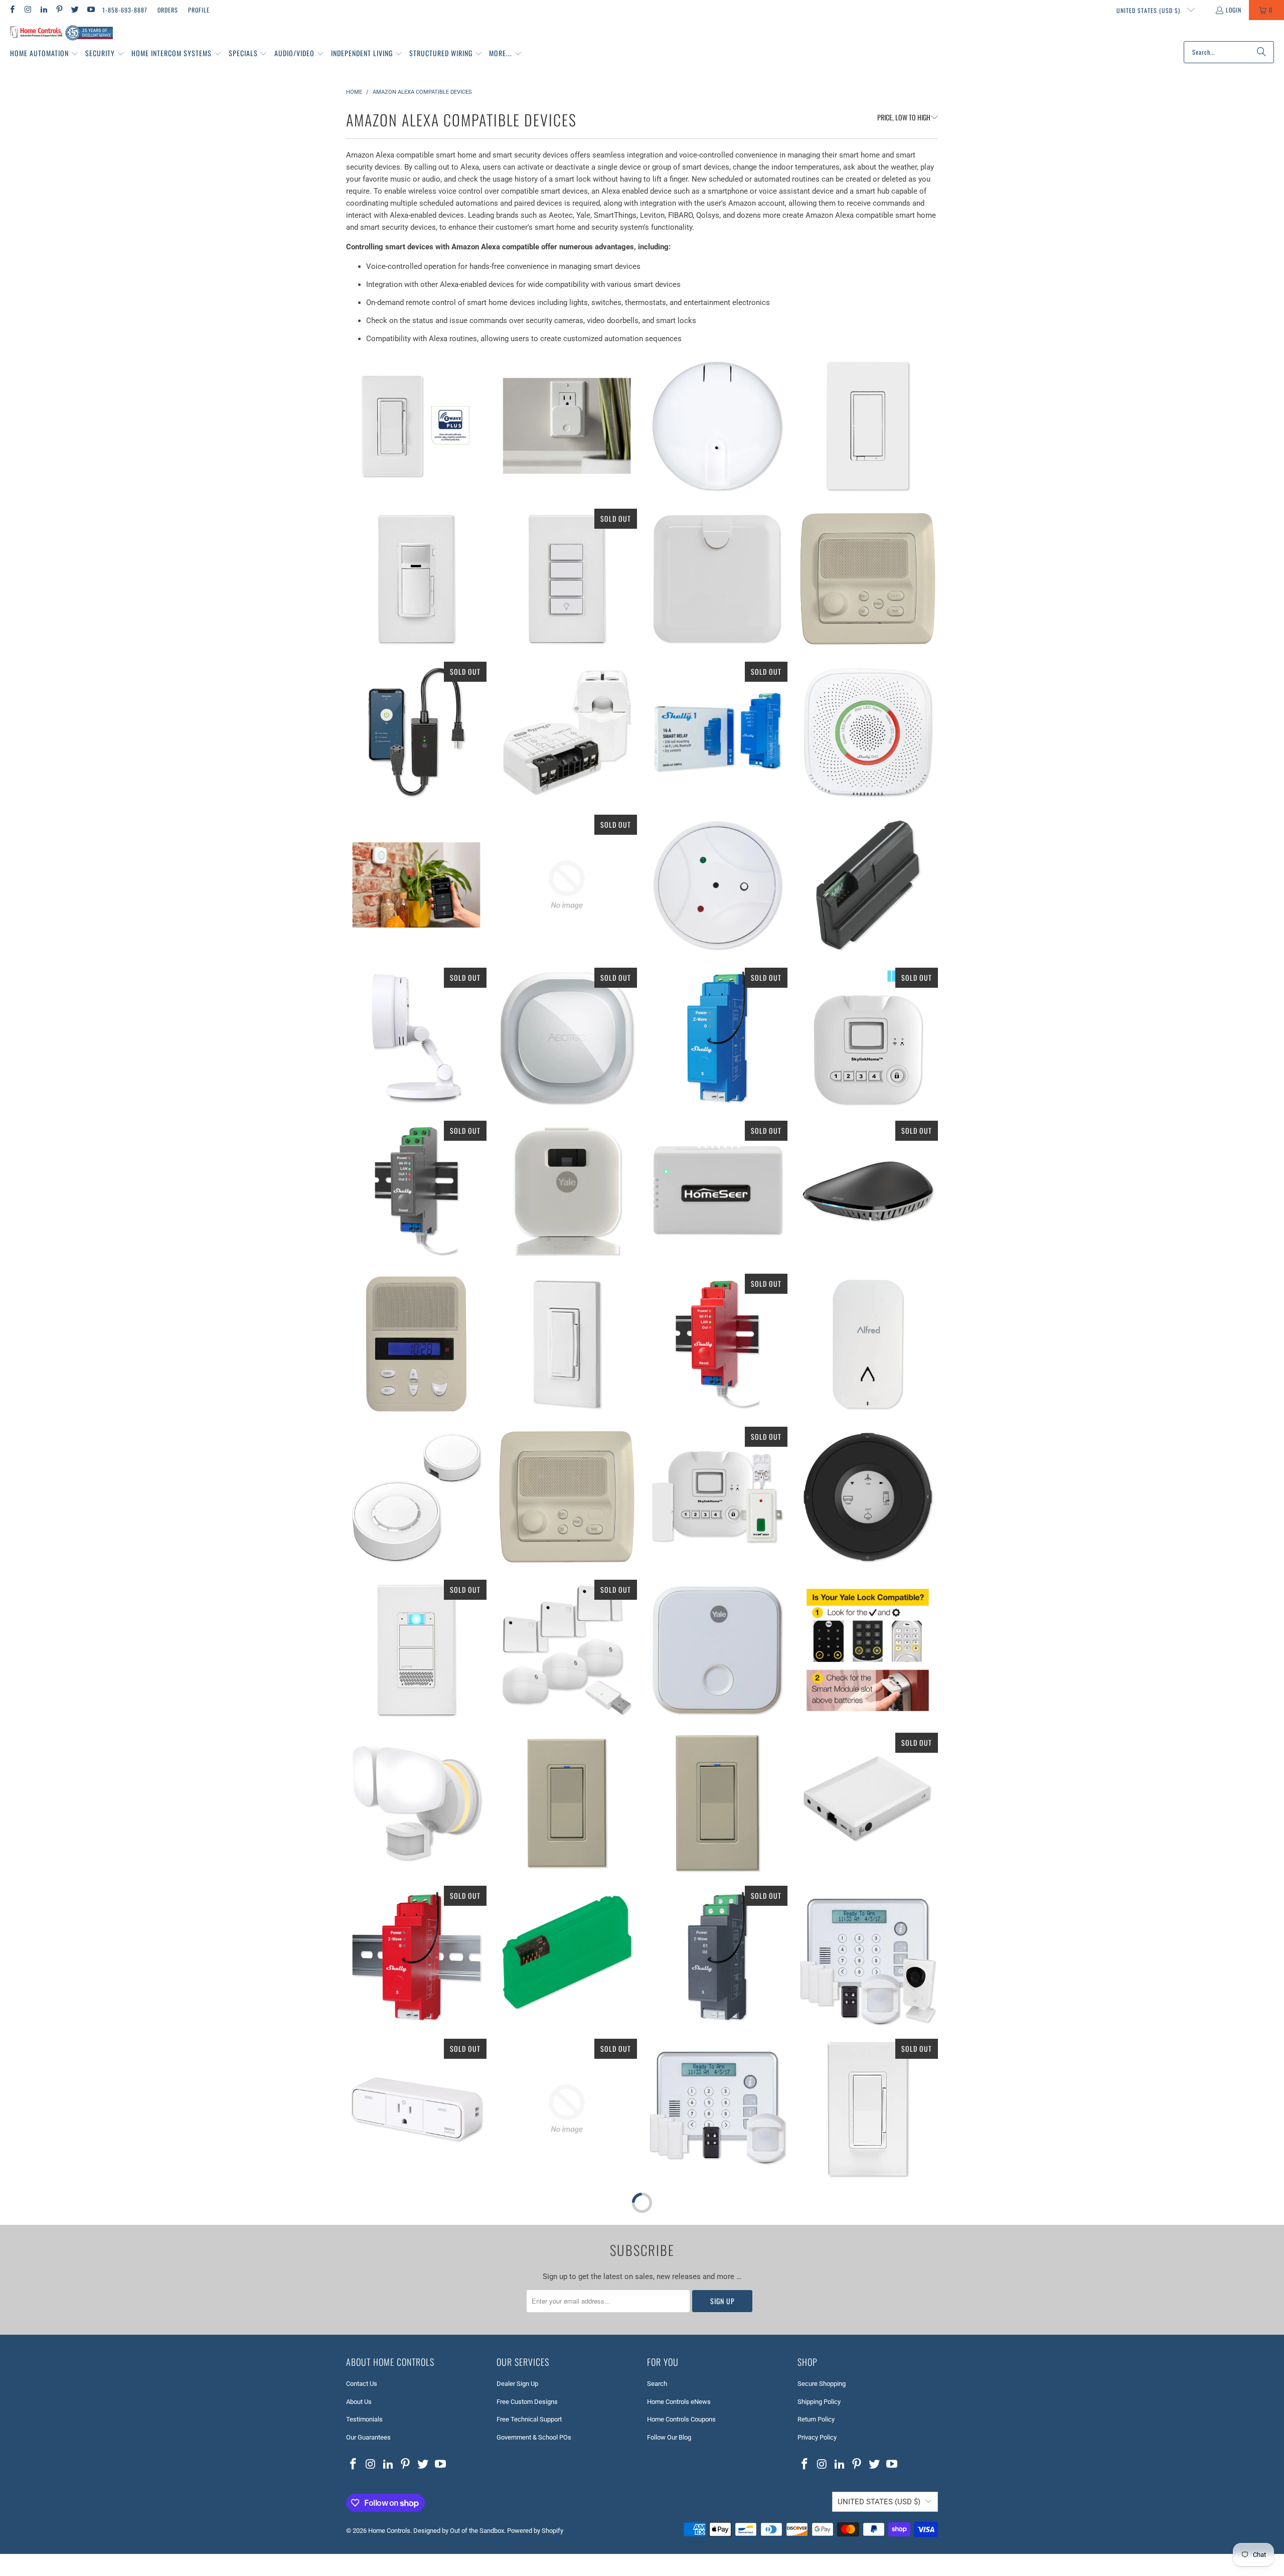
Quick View (416, 470)
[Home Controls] (61, 33)
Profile (199, 10)
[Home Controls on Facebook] (12, 10)
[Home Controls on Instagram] (27, 10)
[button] (44, 54)
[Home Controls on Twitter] (74, 10)
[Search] (1261, 52)
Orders (168, 10)
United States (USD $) (1149, 10)
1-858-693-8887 (125, 10)
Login (1234, 10)
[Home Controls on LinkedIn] (43, 10)
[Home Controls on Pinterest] (59, 10)
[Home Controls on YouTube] (90, 10)
